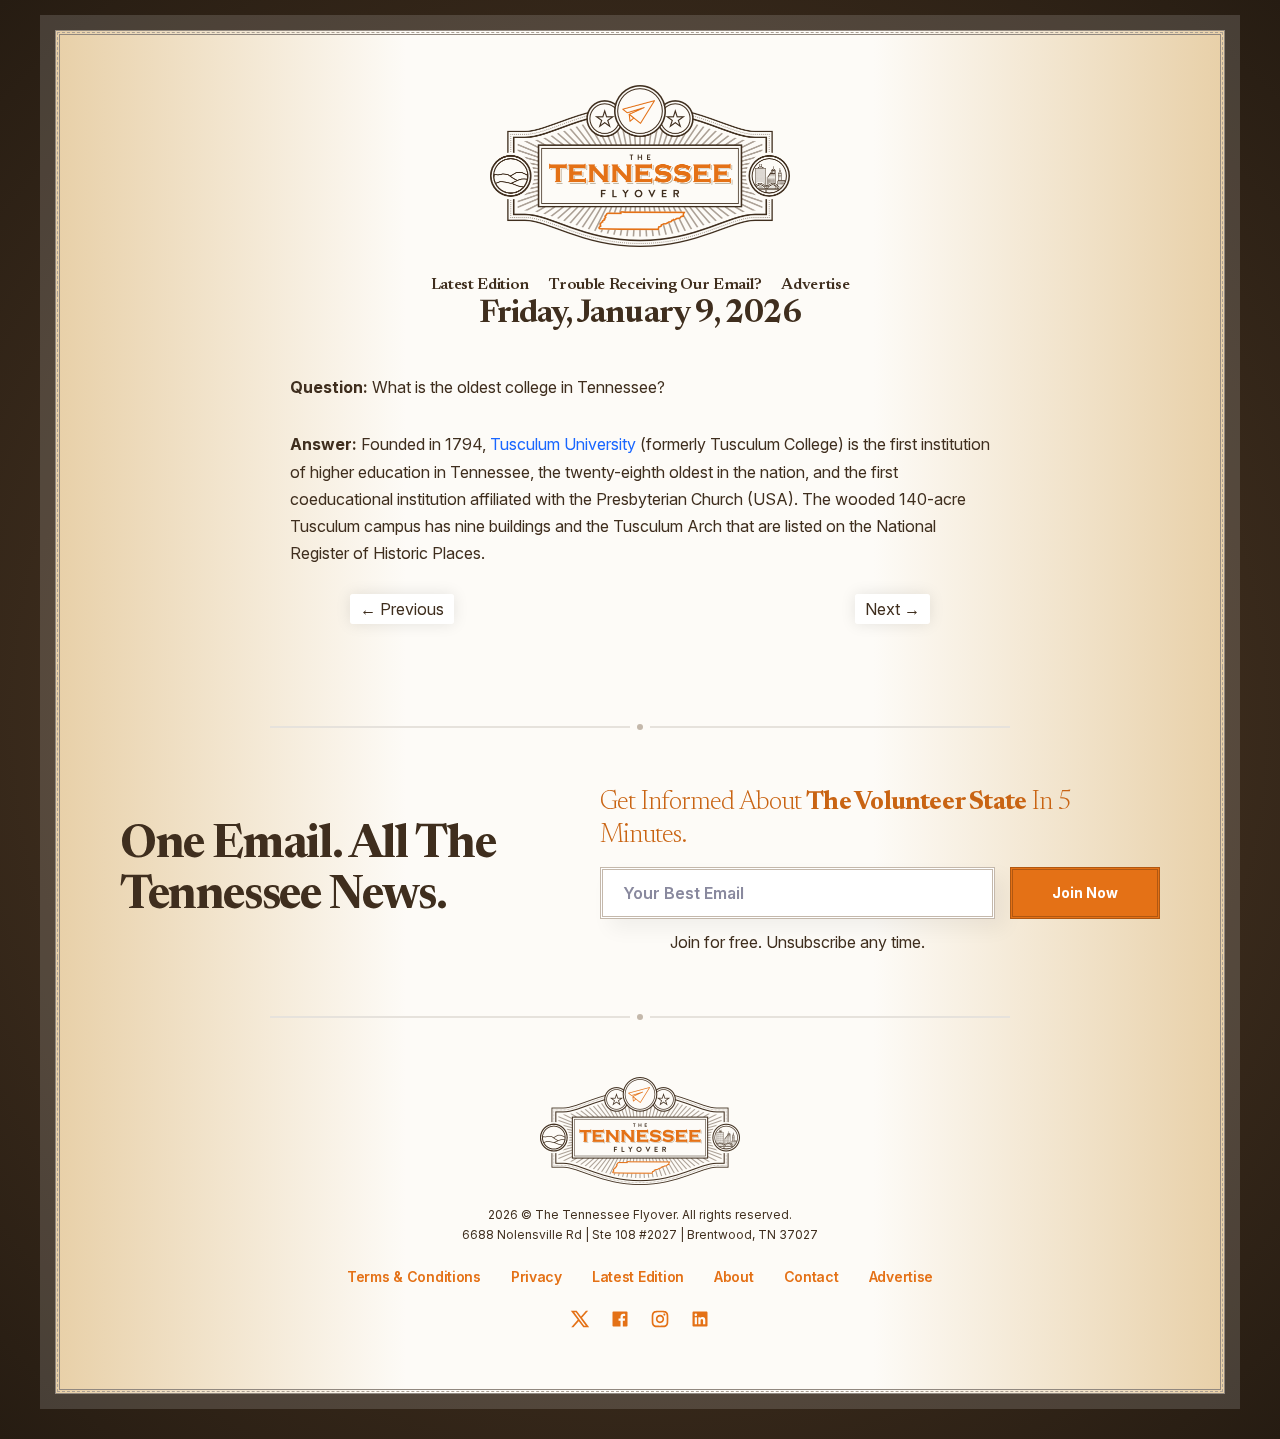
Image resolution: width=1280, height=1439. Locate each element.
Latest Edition (480, 285)
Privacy (536, 1276)
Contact (811, 1277)
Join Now (1085, 892)
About (734, 1277)
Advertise (815, 285)
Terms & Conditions (414, 1276)
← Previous (402, 609)
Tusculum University (563, 444)
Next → (892, 609)
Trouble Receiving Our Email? (655, 285)
